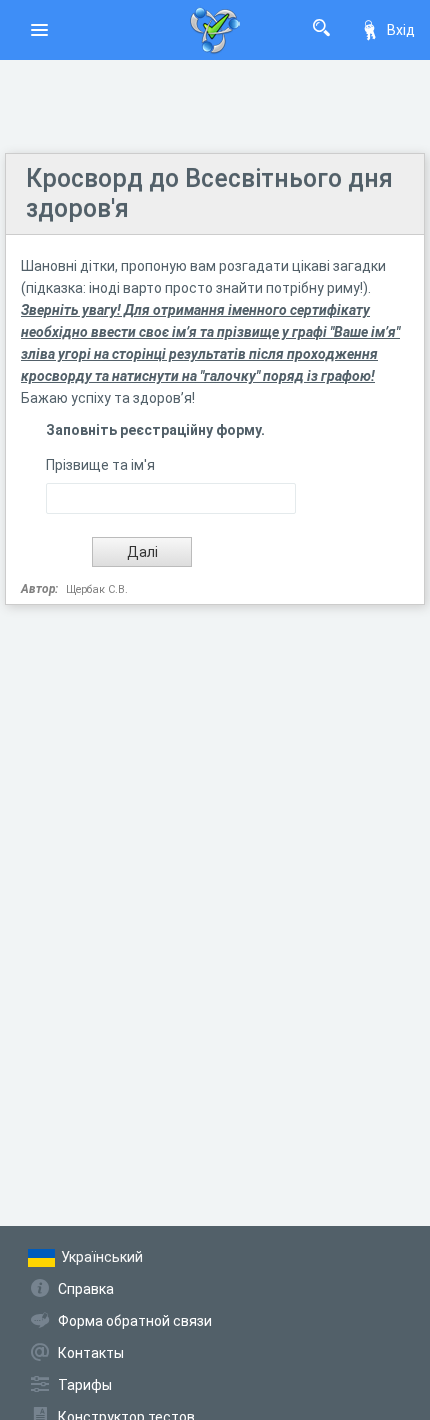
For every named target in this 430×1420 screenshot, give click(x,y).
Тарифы (85, 1385)
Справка (86, 1289)
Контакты (91, 1353)
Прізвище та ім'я (100, 465)
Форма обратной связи (135, 1321)
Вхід (401, 30)
